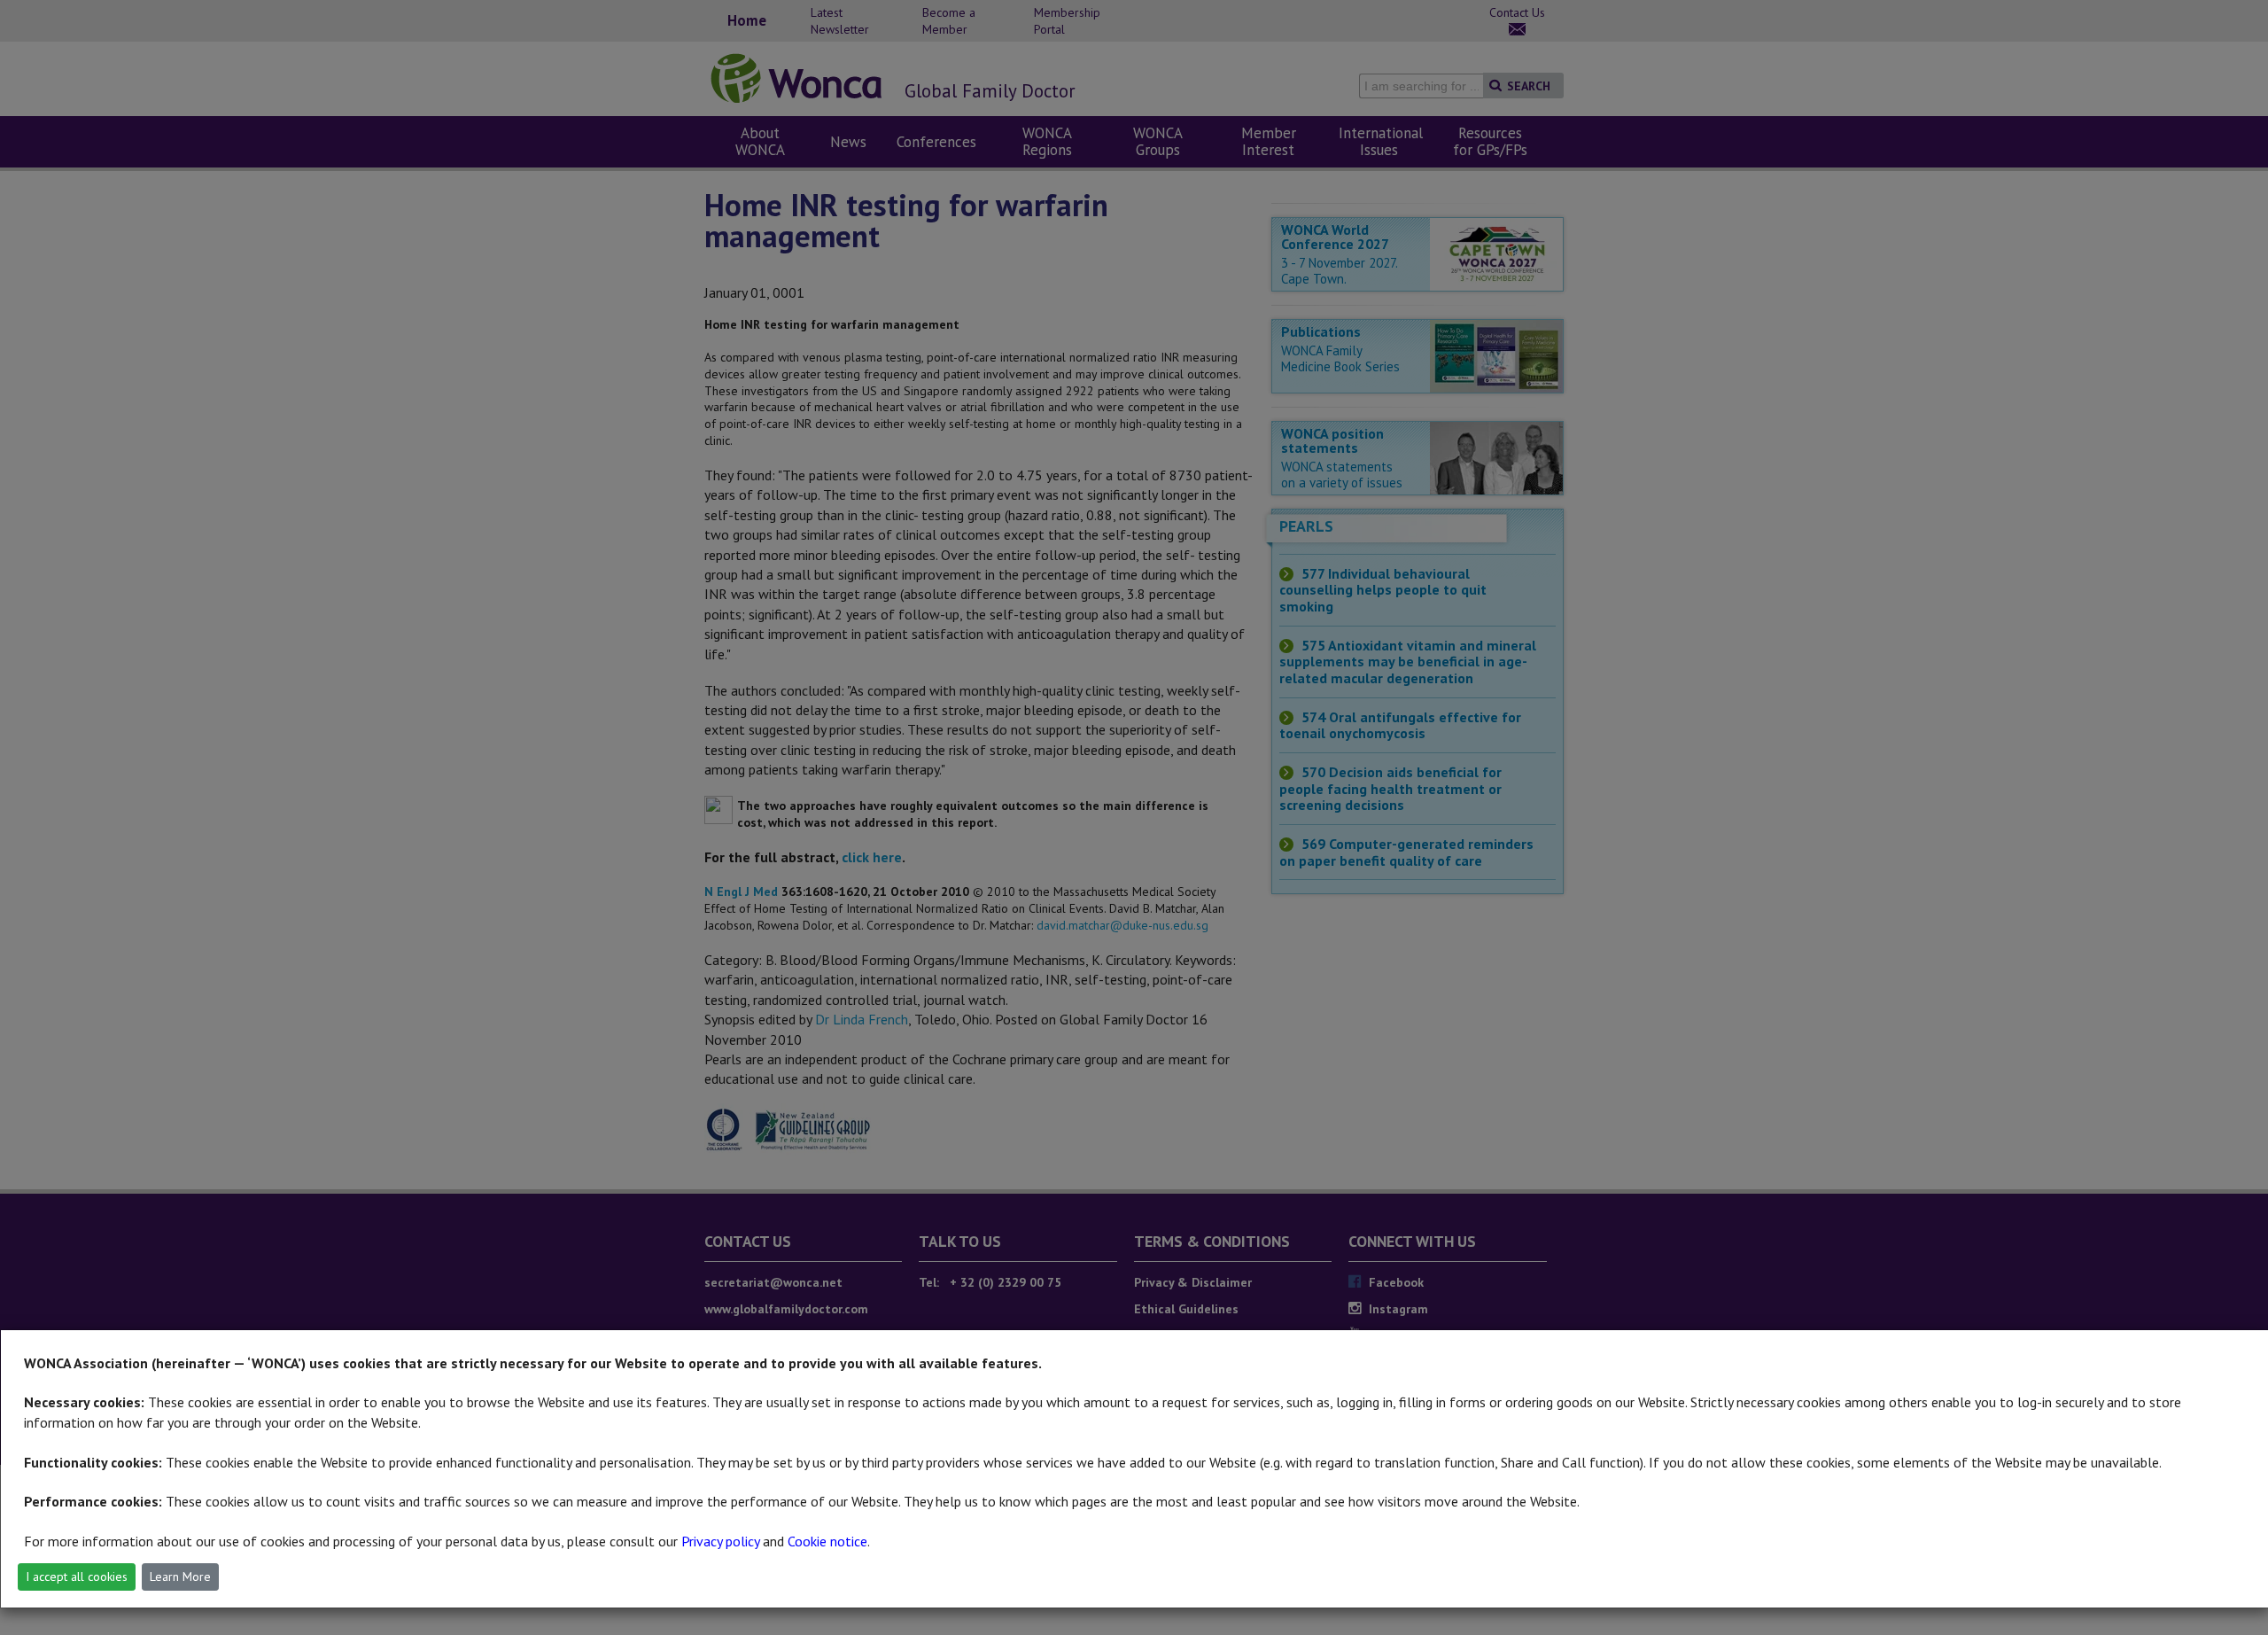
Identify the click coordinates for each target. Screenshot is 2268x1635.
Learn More (180, 1577)
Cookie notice (827, 1541)
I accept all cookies (77, 1577)
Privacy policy (720, 1541)
